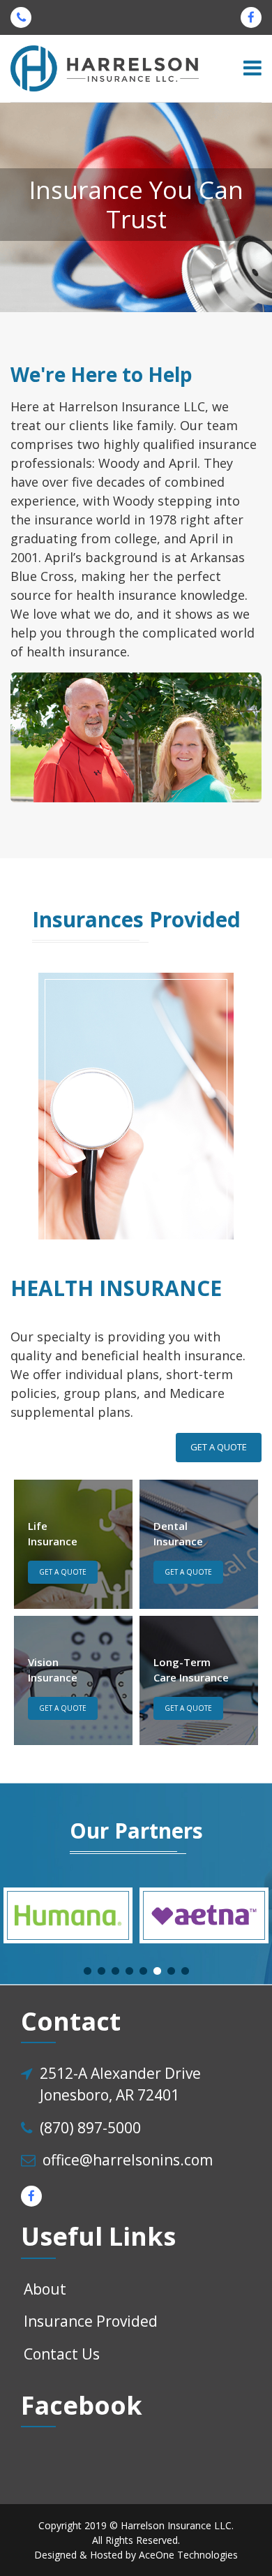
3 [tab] (115, 1971)
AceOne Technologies (188, 2555)
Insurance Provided (91, 2321)
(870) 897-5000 (90, 2128)
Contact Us (62, 2354)
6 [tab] (157, 1971)
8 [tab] (185, 1971)
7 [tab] (171, 1971)
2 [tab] (101, 1971)
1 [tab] (87, 1971)
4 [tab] (129, 1971)
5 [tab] (143, 1971)
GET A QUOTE (219, 1447)
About (45, 2289)
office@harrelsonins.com (128, 2160)
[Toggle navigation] (252, 68)
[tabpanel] (68, 1915)
